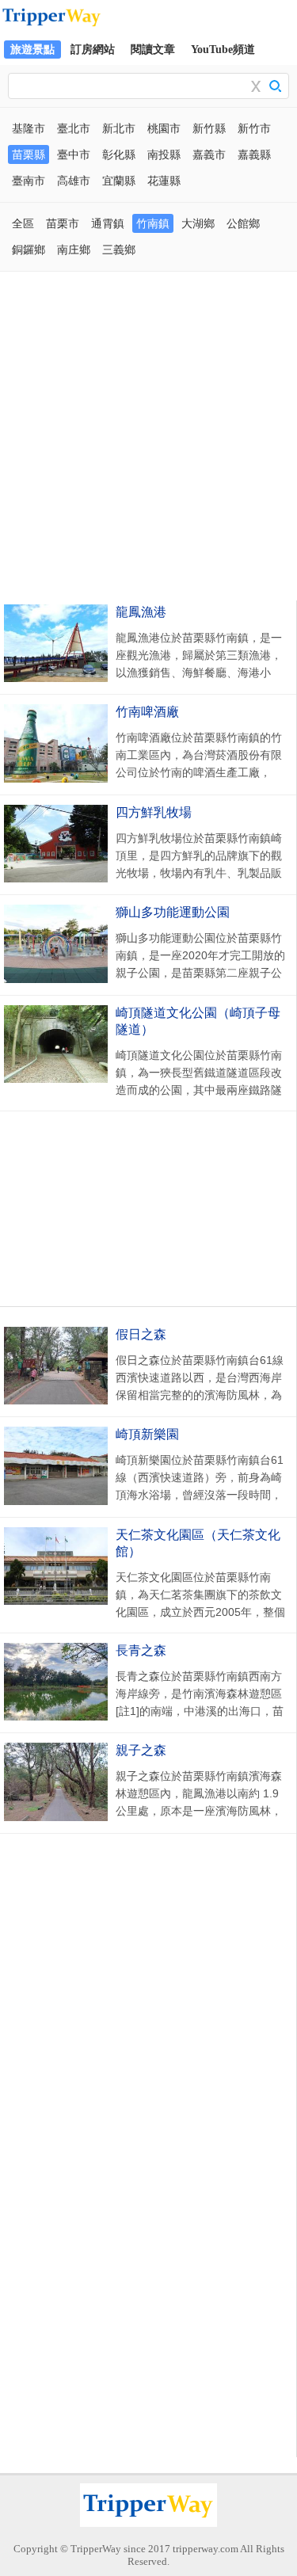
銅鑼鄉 (29, 250)
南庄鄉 (74, 250)
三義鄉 (119, 250)
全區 (23, 223)
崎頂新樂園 (147, 1434)
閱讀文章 (153, 50)
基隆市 (29, 128)
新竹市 (254, 128)
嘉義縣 (254, 154)
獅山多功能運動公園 (173, 912)
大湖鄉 (198, 223)
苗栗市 (63, 223)
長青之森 (141, 1650)
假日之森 (141, 1334)
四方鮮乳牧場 (154, 812)
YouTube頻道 (223, 50)
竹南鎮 (153, 223)
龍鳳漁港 (141, 612)
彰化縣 (119, 154)
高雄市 (74, 181)
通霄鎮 (108, 223)
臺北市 (74, 128)
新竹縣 (209, 128)
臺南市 (29, 181)
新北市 (119, 128)
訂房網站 (93, 50)
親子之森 (141, 1750)
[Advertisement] (148, 436)
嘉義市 (209, 154)
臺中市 (74, 154)
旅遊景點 (32, 50)
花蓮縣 (164, 181)
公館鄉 (243, 223)
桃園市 (164, 128)
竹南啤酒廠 (147, 712)
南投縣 (164, 154)
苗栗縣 (29, 154)
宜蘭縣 (119, 181)
